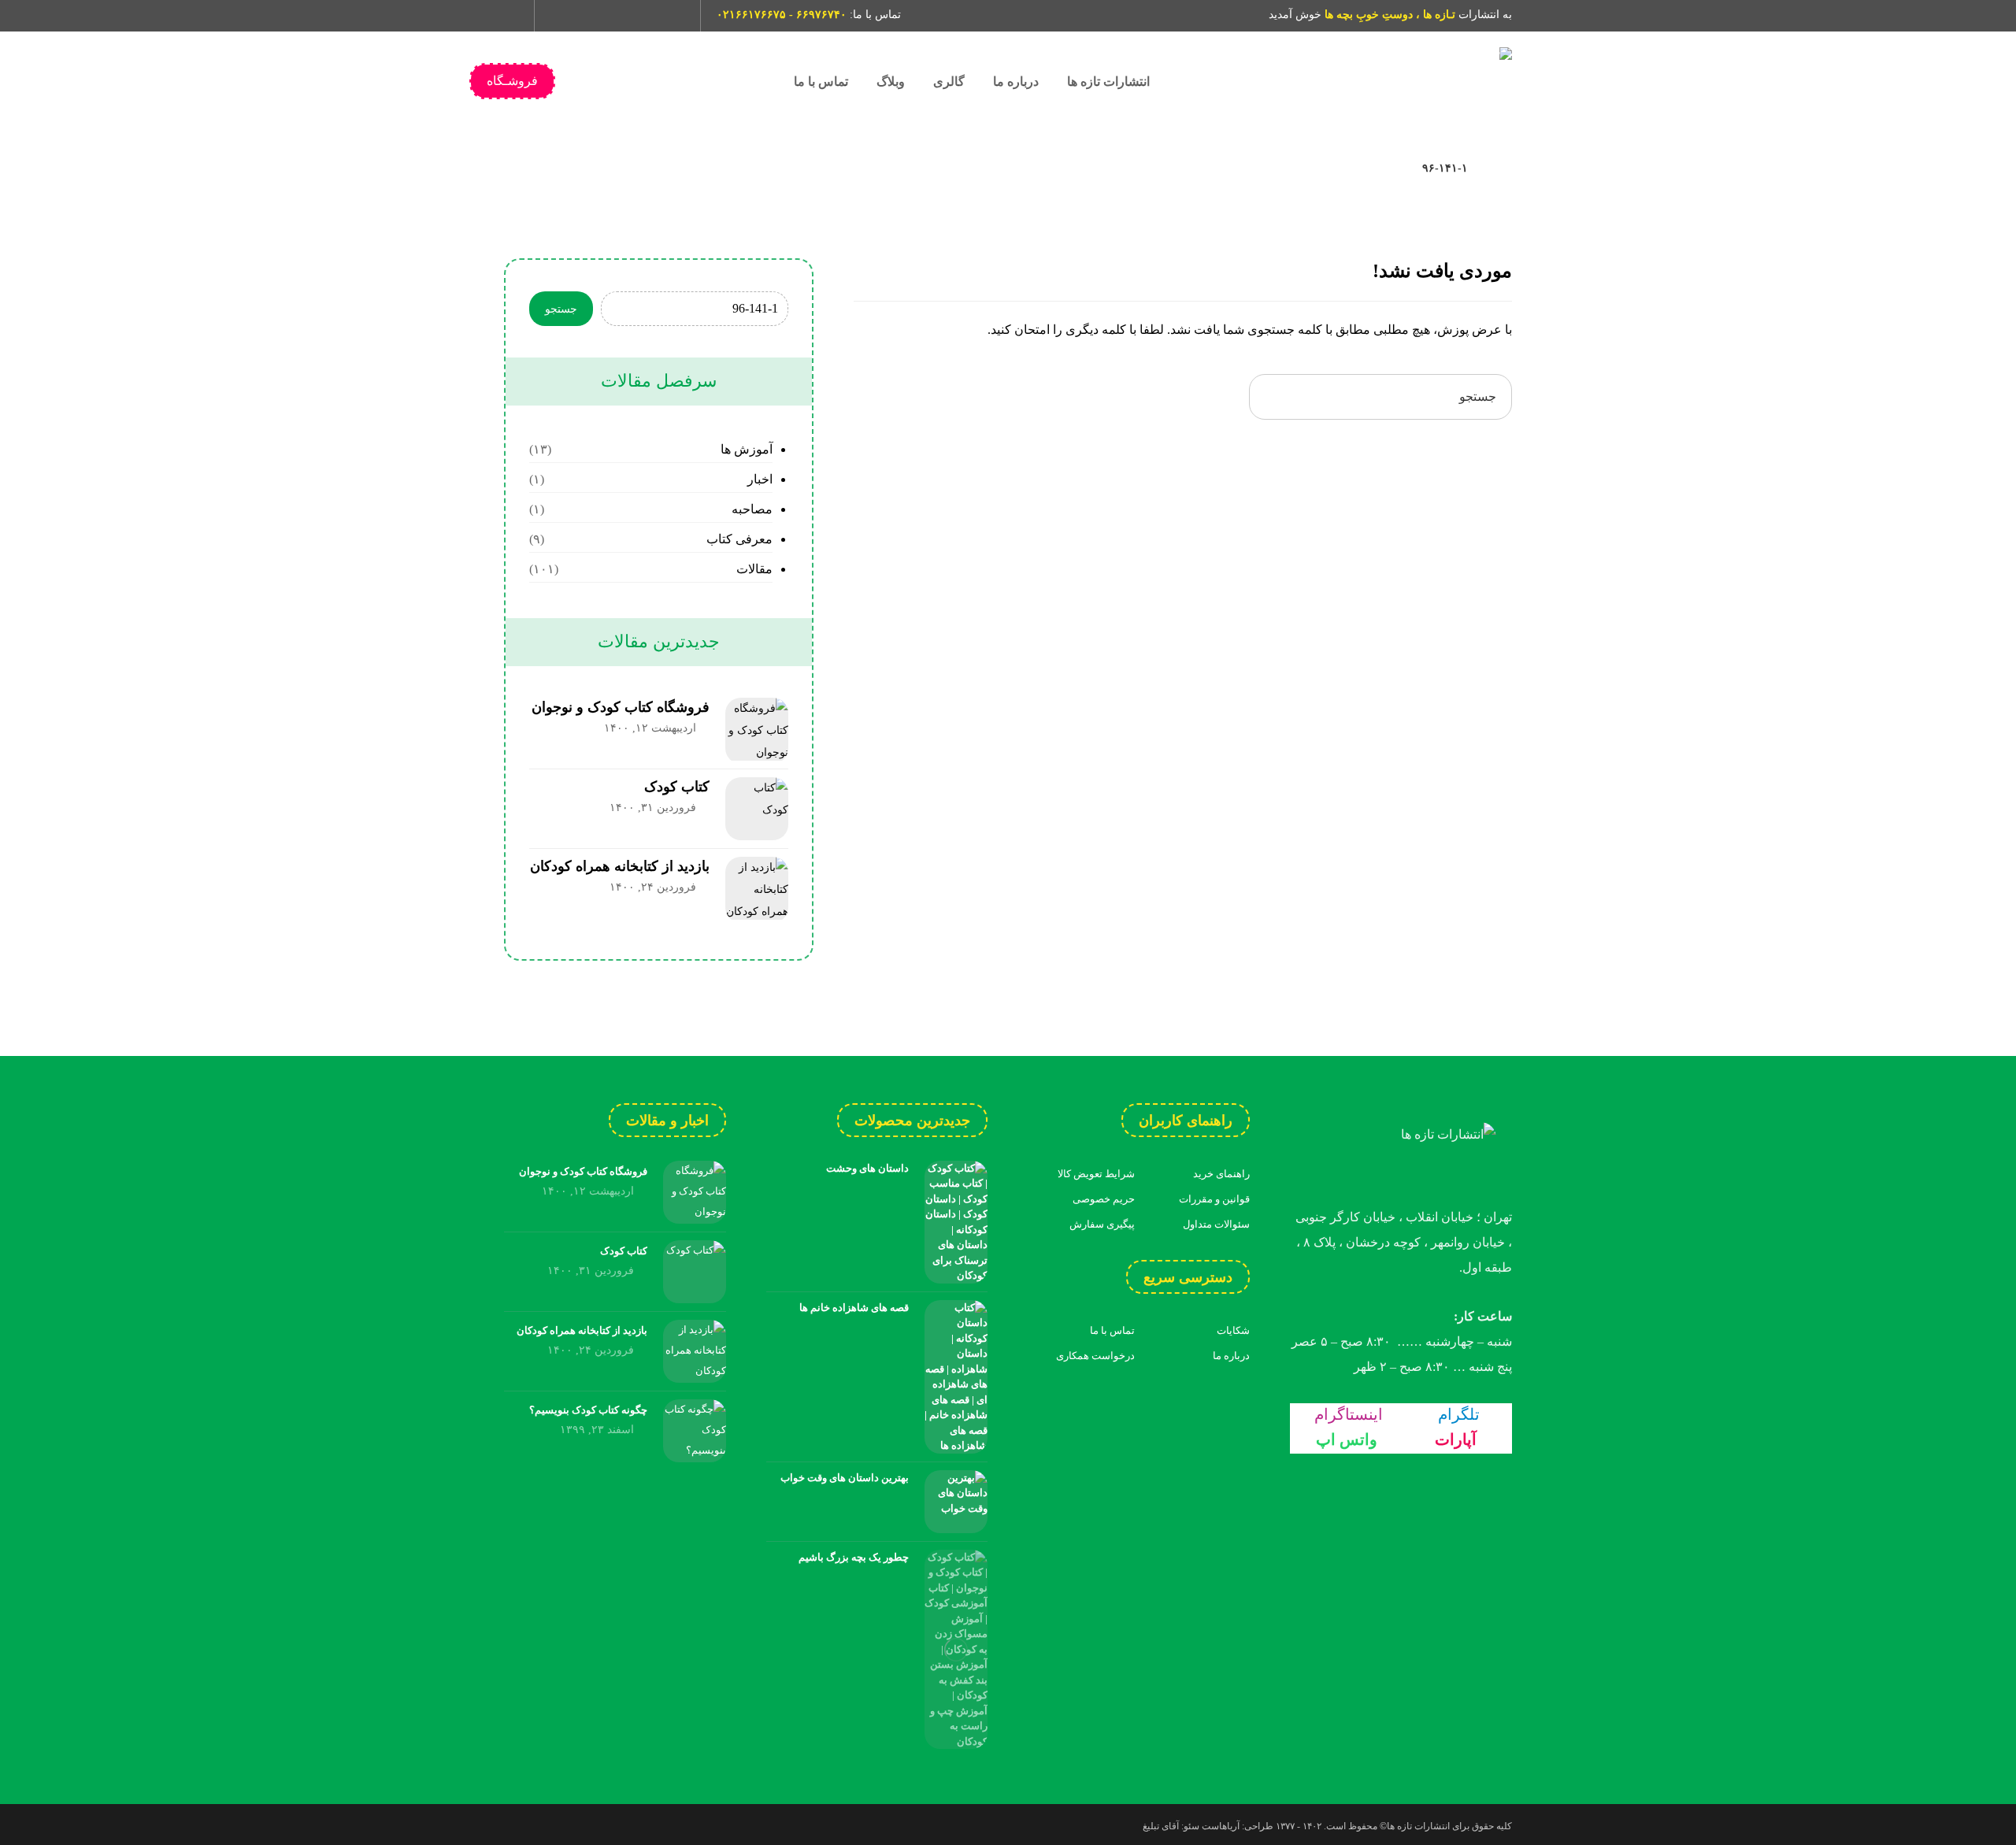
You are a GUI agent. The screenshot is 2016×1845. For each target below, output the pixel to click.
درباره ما (1231, 1356)
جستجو (561, 309)
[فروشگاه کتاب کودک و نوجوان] (757, 729)
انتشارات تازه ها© (1414, 1826)
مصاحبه (752, 509)
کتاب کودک (677, 787)
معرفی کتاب (739, 539)
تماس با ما (1112, 1330)
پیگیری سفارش (1102, 1224)
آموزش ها (746, 449)
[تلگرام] (591, 16)
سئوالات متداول (1216, 1224)
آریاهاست (1221, 1826)
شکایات (1233, 1330)
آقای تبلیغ (1161, 1826)
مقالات (754, 569)
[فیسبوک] (672, 16)
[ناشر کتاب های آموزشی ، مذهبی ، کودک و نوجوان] (1394, 82)
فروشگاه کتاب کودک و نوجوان (621, 707)
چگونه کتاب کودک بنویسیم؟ (588, 1410)
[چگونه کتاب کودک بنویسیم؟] (695, 1431)
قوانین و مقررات (1214, 1199)
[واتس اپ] (618, 16)
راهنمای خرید (1221, 1174)
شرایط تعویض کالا (1096, 1174)
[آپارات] (645, 16)
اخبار (760, 479)
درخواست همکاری (1095, 1356)
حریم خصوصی (1104, 1199)
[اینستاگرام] (565, 16)
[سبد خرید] (511, 13)
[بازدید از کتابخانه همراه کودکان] (757, 888)
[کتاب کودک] (757, 809)
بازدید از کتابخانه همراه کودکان (620, 866)
